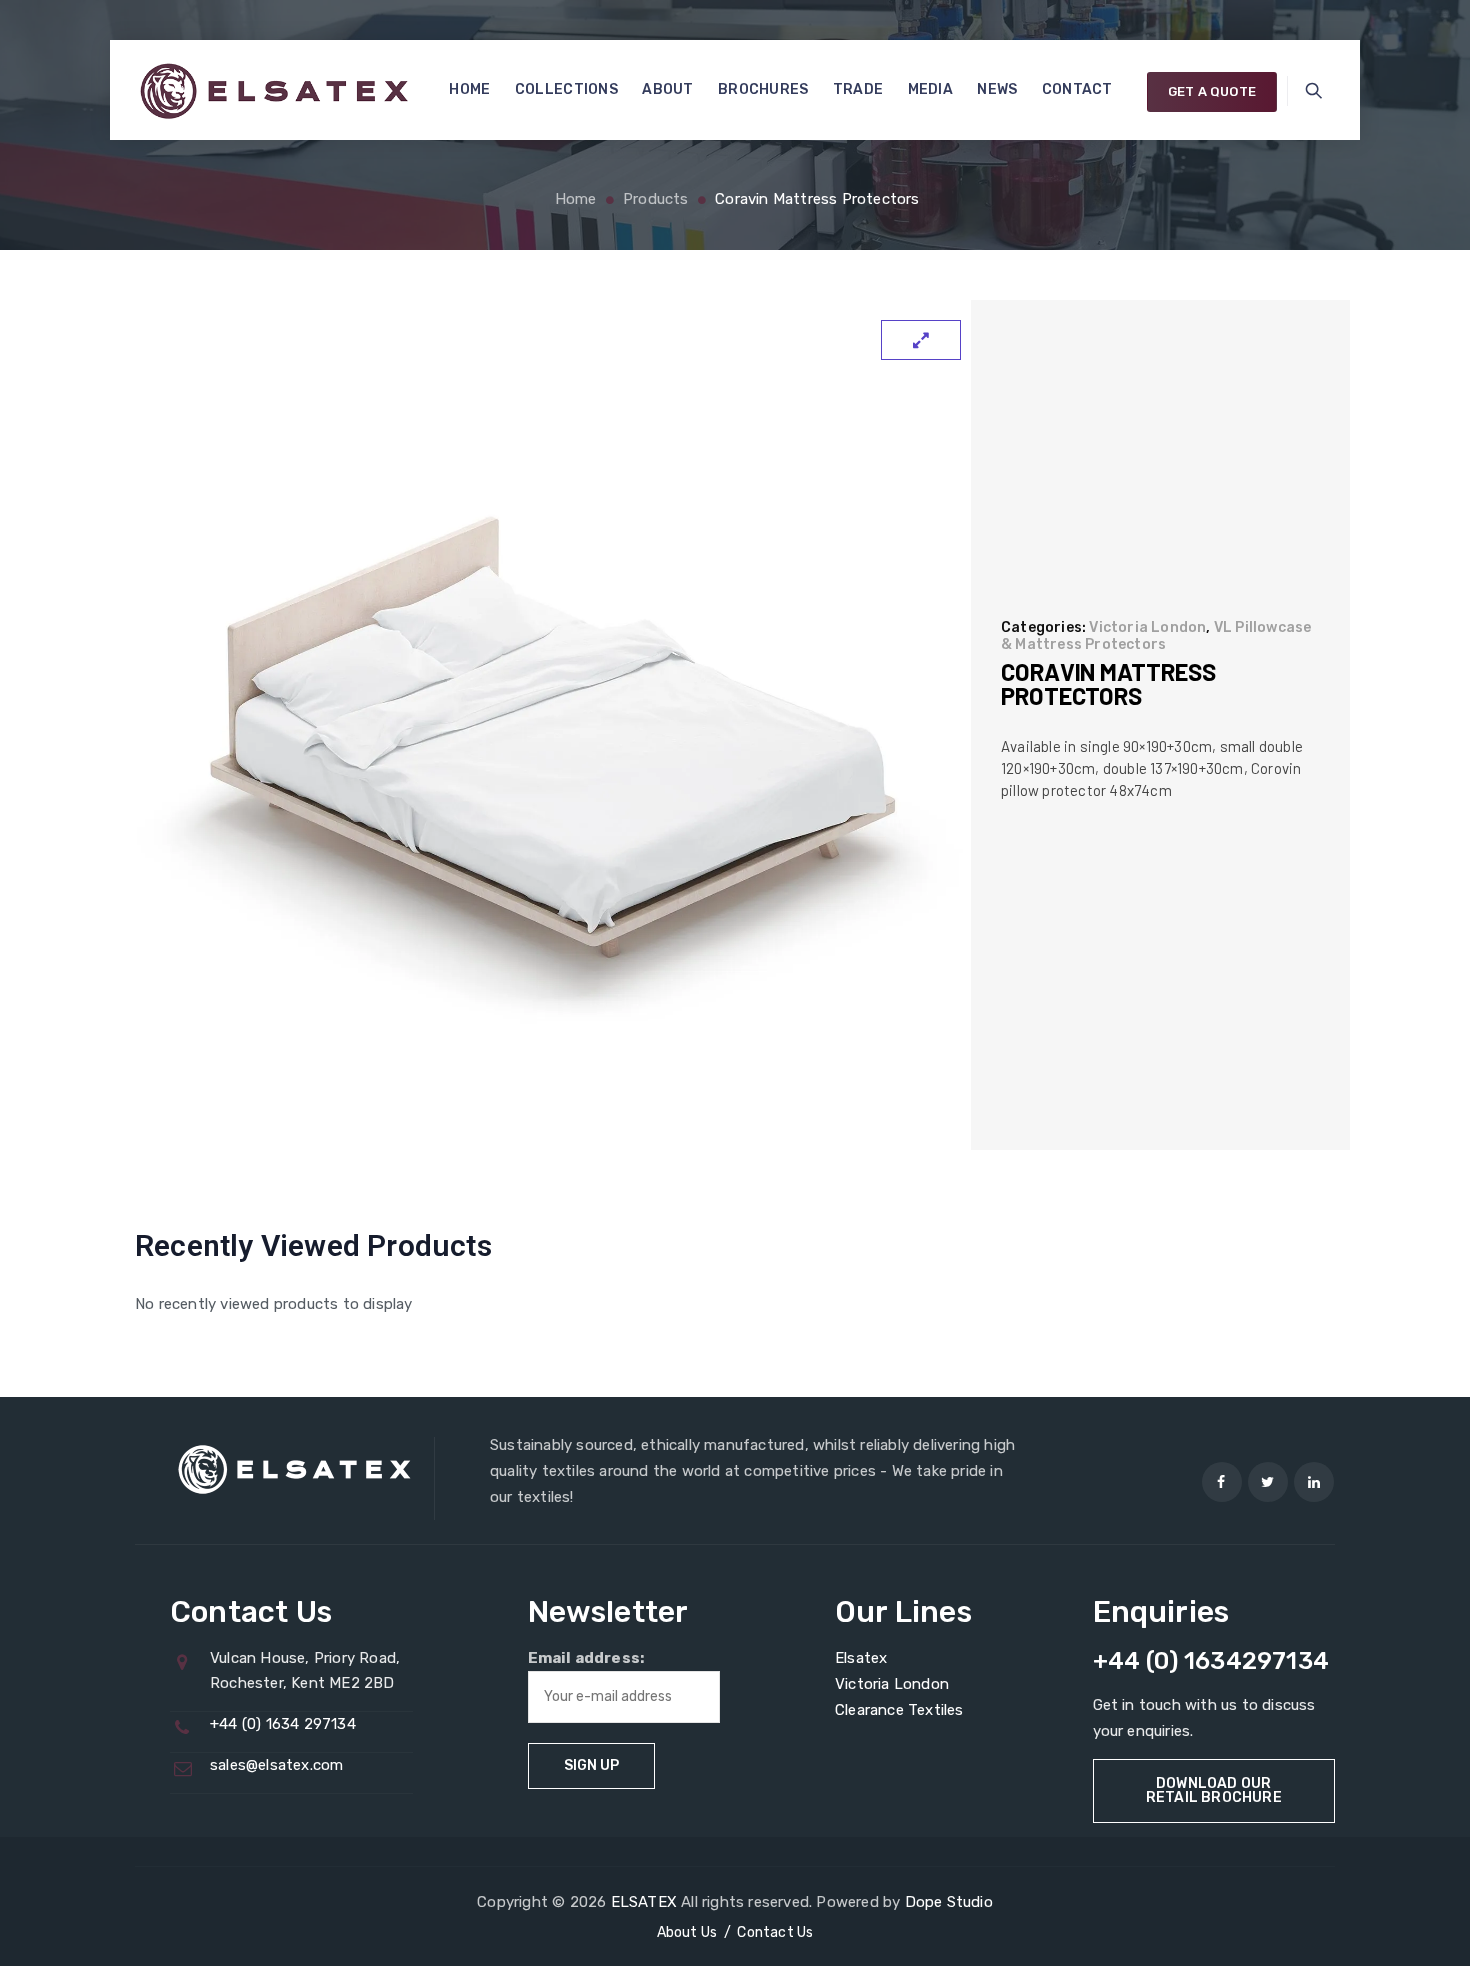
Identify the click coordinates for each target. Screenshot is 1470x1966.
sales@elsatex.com (276, 1765)
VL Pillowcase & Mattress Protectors (1156, 636)
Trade (858, 89)
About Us (687, 1932)
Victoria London (1147, 627)
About (668, 89)
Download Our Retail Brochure (1214, 1790)
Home (469, 89)
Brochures (763, 89)
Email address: (586, 1658)
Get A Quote (1212, 91)
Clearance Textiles (899, 1710)
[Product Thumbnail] (921, 340)
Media (931, 89)
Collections (566, 89)
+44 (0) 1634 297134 (283, 1724)
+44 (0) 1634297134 (1211, 1661)
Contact (1077, 89)
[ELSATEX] (274, 90)
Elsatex (861, 1658)
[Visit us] (1222, 1482)
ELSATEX (644, 1902)
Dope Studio (949, 1902)
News (997, 89)
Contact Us (775, 1932)
